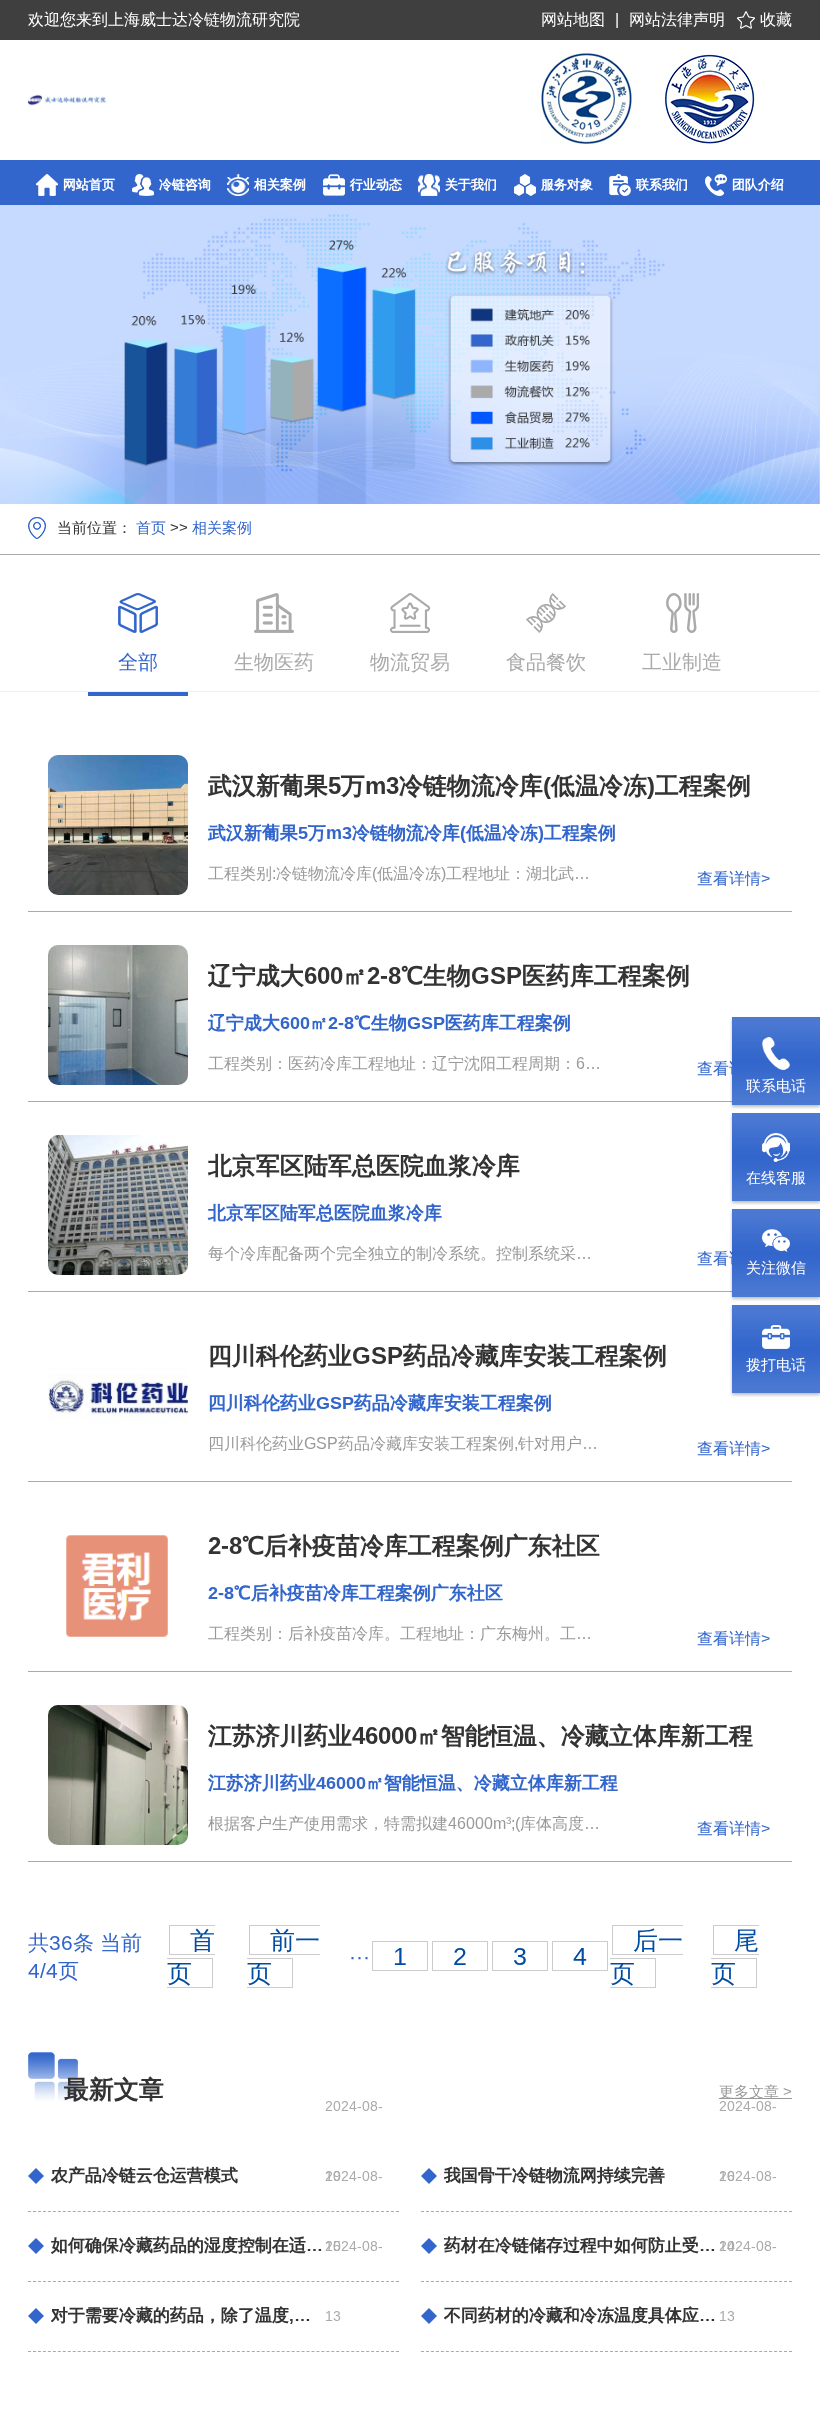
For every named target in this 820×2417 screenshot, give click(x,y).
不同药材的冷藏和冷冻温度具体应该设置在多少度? (581, 2315)
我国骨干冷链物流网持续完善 (554, 2175)
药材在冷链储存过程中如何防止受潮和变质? (581, 2245)
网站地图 (573, 19)
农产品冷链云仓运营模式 (144, 2175)
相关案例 (222, 527)
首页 (151, 527)
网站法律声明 (677, 19)
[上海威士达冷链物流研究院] (85, 100)
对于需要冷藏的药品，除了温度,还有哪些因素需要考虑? (188, 2315)
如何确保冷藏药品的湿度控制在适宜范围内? (188, 2245)
